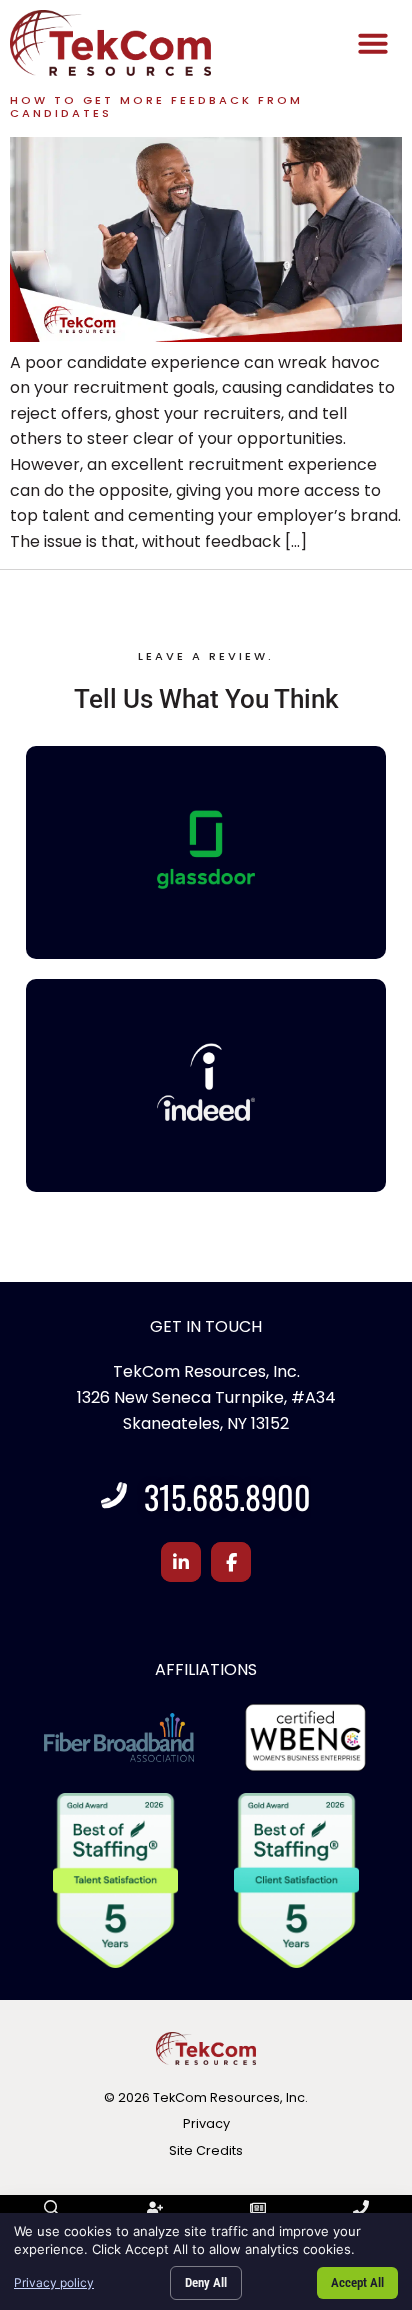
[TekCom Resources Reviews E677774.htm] (206, 849)
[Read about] (206, 336)
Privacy (206, 2123)
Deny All (206, 2282)
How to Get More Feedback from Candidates (156, 106)
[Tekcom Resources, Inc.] (206, 1082)
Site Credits (206, 2150)
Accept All (357, 2282)
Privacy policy (54, 2282)
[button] (373, 43)
